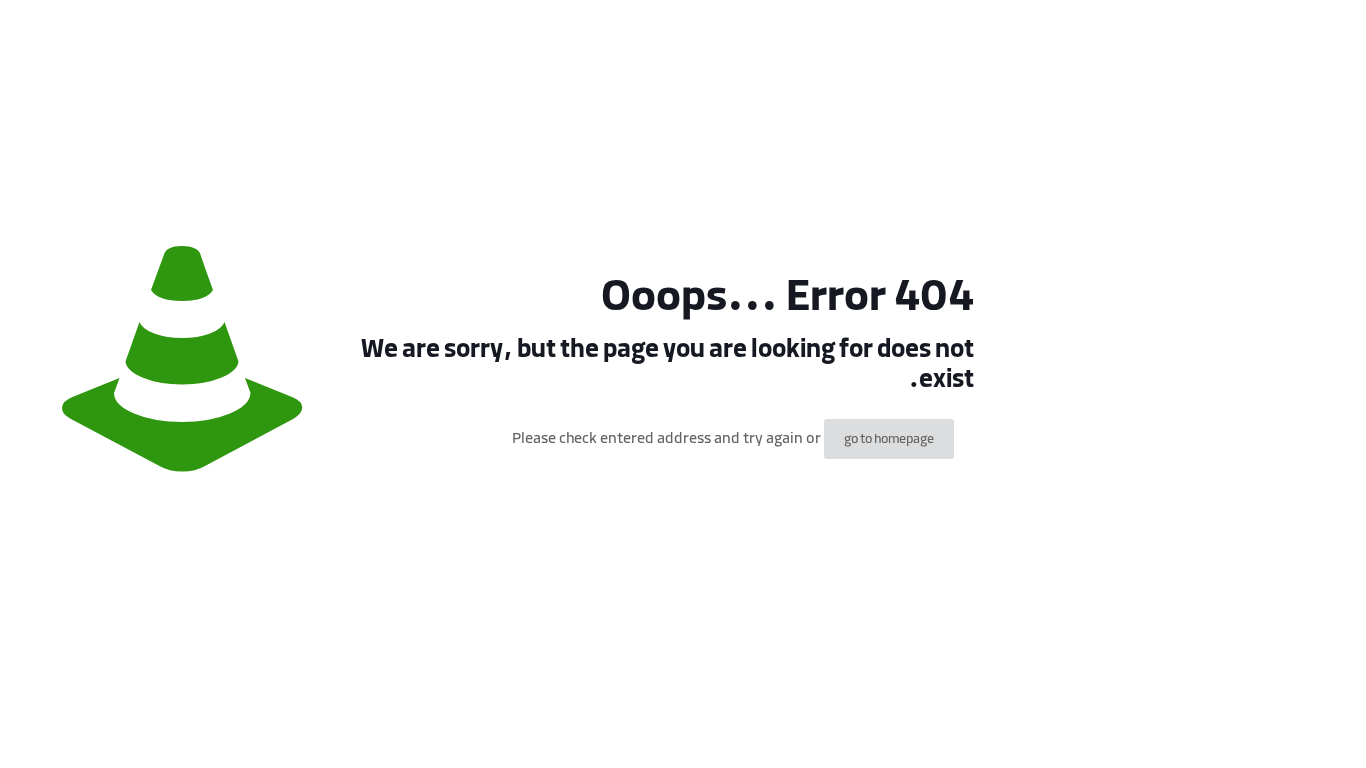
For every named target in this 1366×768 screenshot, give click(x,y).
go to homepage (889, 439)
